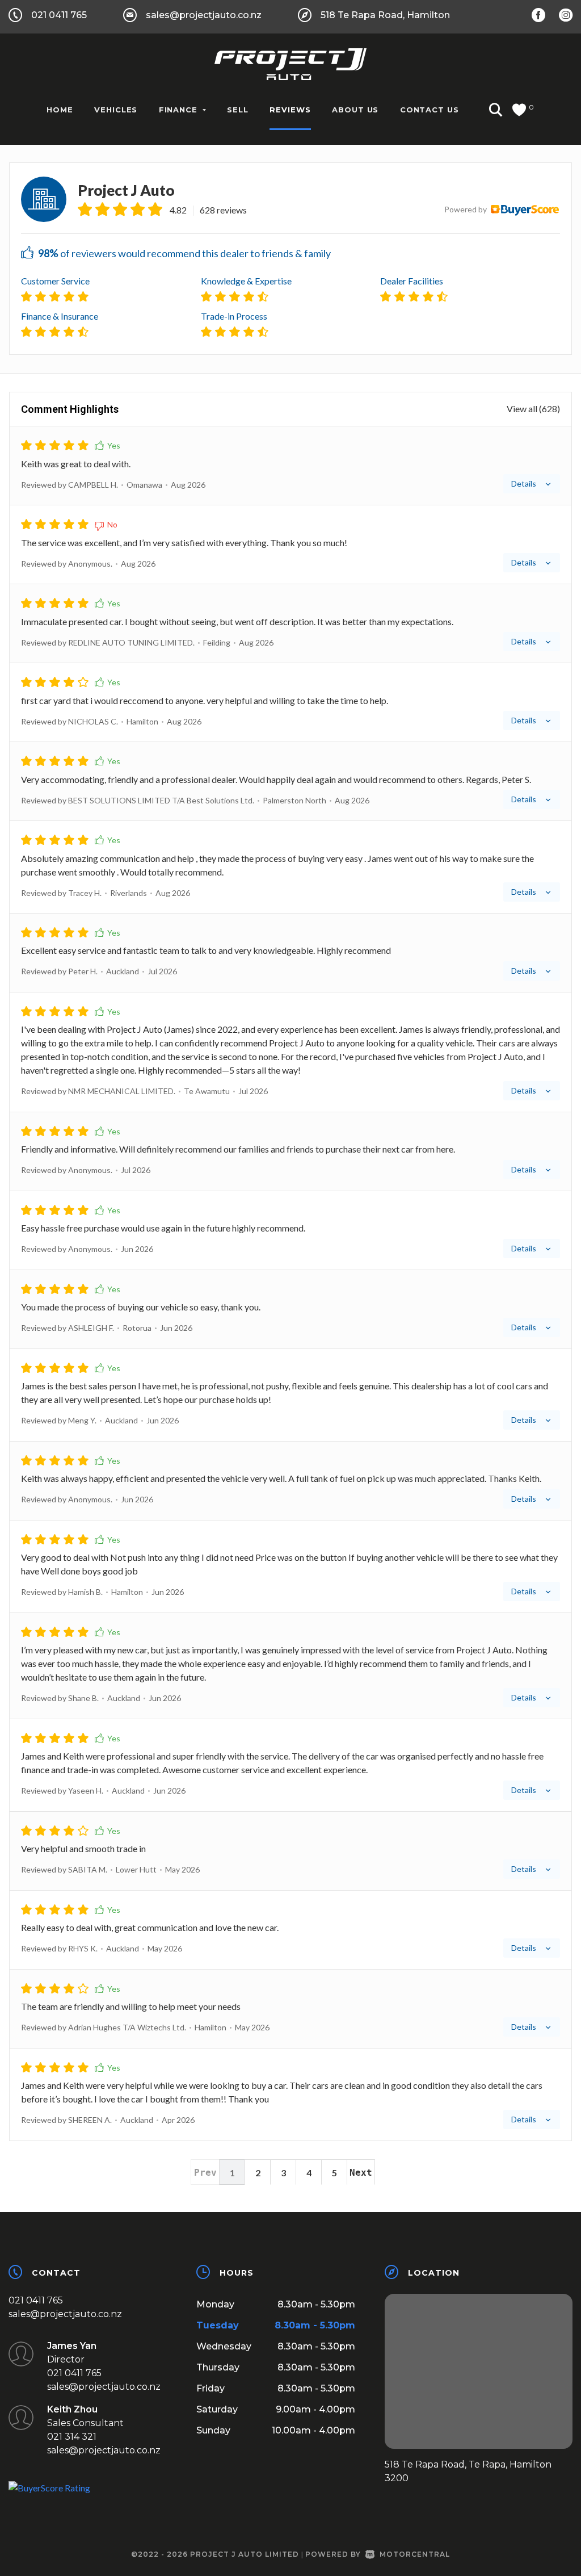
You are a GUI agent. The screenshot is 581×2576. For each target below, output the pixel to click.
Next (361, 2173)
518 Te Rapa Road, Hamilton (385, 15)
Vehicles (116, 110)
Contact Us (430, 110)
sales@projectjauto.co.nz (204, 15)
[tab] (290, 466)
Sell (238, 110)
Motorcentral (415, 2554)
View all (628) (533, 409)
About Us (355, 110)
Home (60, 110)
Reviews (290, 110)
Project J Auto (126, 190)
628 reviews (223, 210)
